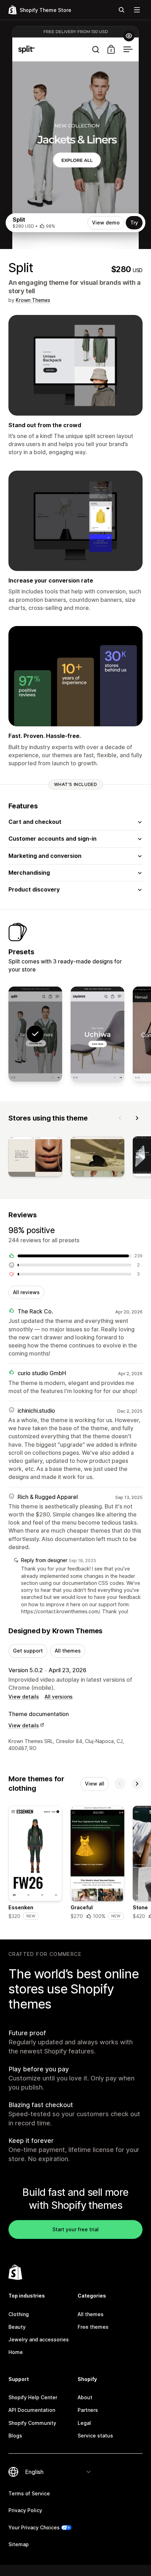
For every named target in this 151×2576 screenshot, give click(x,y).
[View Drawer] (97, 1034)
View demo (106, 223)
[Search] (122, 10)
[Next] (137, 1118)
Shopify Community (32, 2423)
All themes (68, 1651)
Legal (84, 2423)
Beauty (17, 2327)
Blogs (15, 2436)
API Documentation (32, 2410)
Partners (88, 2410)
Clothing (19, 2314)
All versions (59, 1697)
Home (16, 2352)
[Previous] (120, 1118)
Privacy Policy (25, 2510)
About (85, 2397)
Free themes (93, 2327)
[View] (35, 1158)
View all (95, 1784)
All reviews (26, 1292)
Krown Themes (33, 300)
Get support (28, 1651)
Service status (95, 2436)
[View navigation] (137, 10)
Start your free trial (75, 2229)
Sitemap (19, 2544)
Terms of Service (29, 2493)
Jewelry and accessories (39, 2339)
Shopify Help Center (33, 2397)
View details (24, 1697)
